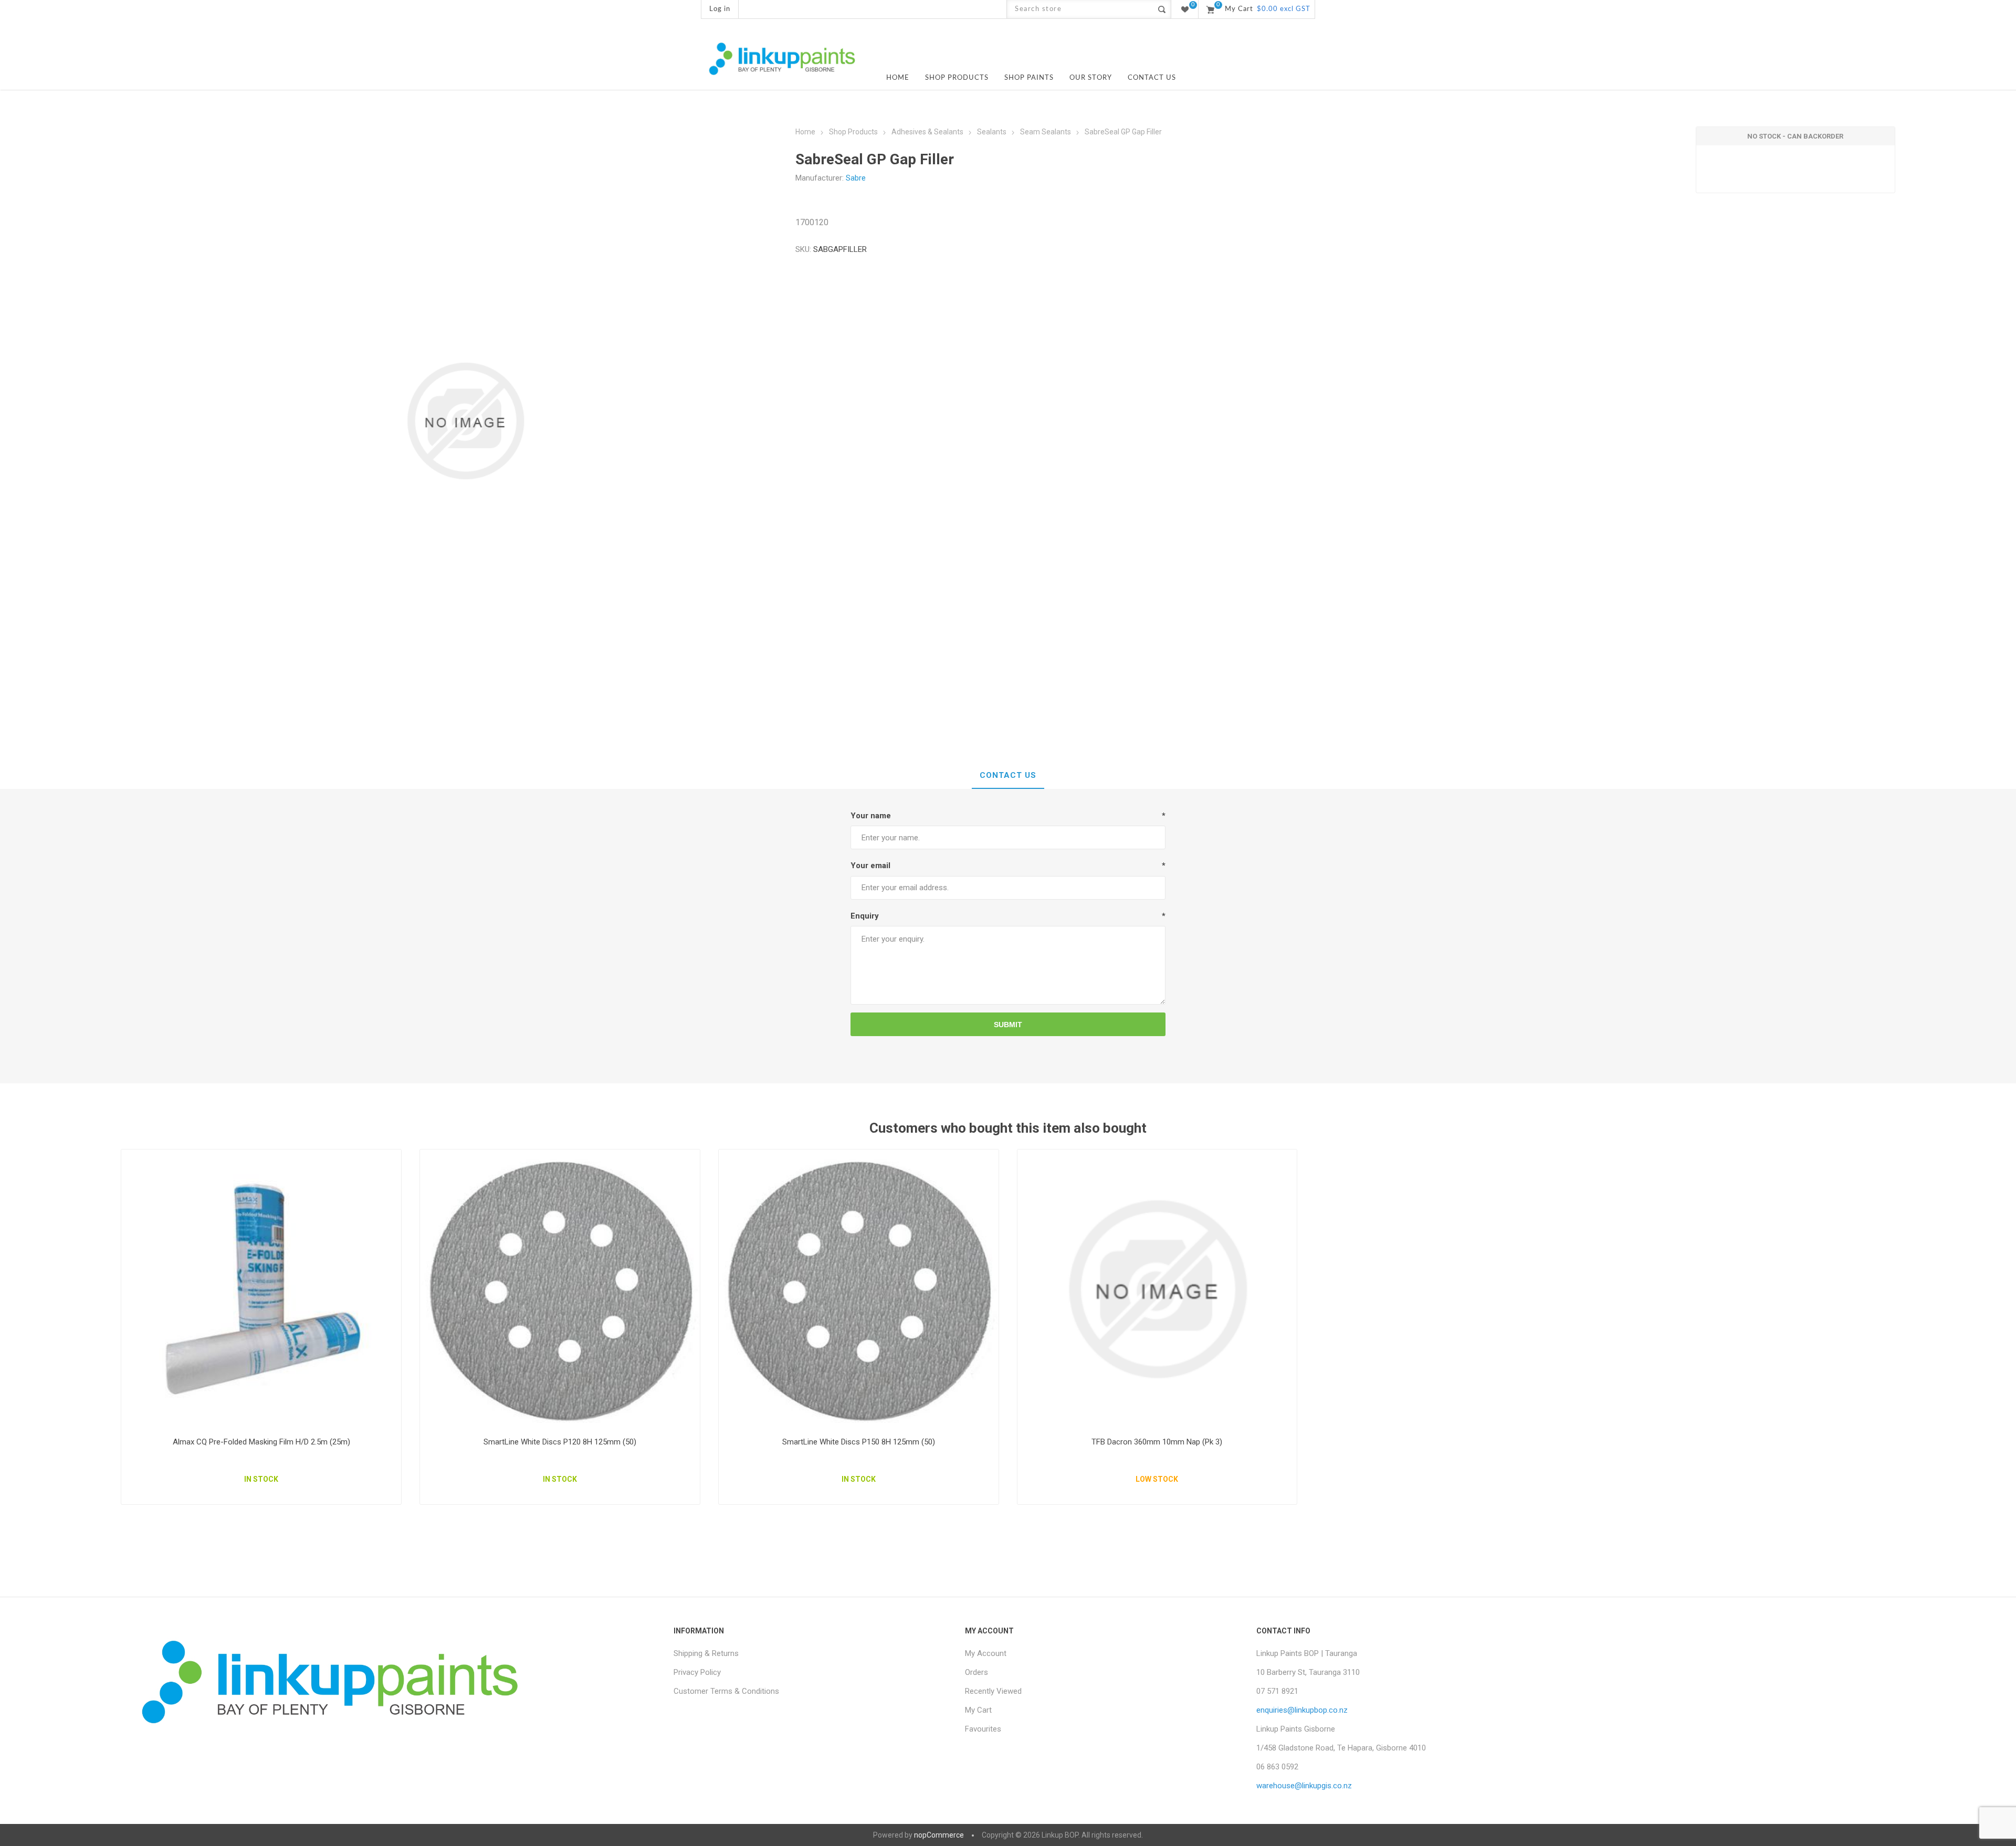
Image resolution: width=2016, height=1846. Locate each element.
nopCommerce (939, 1835)
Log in (720, 9)
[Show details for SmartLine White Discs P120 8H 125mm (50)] (560, 1289)
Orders (976, 1672)
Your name (871, 816)
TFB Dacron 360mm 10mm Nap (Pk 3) (1157, 1442)
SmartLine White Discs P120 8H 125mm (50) (560, 1442)
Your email (870, 866)
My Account (986, 1653)
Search (1162, 9)
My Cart (978, 1710)
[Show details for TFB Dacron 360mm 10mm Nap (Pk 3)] (1157, 1289)
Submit (1008, 1025)
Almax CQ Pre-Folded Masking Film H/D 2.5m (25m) (261, 1442)
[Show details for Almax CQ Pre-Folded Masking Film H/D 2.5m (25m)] (261, 1289)
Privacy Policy (697, 1672)
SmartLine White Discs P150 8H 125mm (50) (859, 1442)
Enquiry (865, 916)
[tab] (1008, 776)
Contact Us (1008, 775)
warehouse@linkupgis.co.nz (1304, 1786)
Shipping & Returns (706, 1653)
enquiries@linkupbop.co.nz (1302, 1710)
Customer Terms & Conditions (726, 1691)
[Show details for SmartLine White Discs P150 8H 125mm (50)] (859, 1289)
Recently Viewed (993, 1691)
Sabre (856, 178)
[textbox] (1080, 9)
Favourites (983, 1729)
